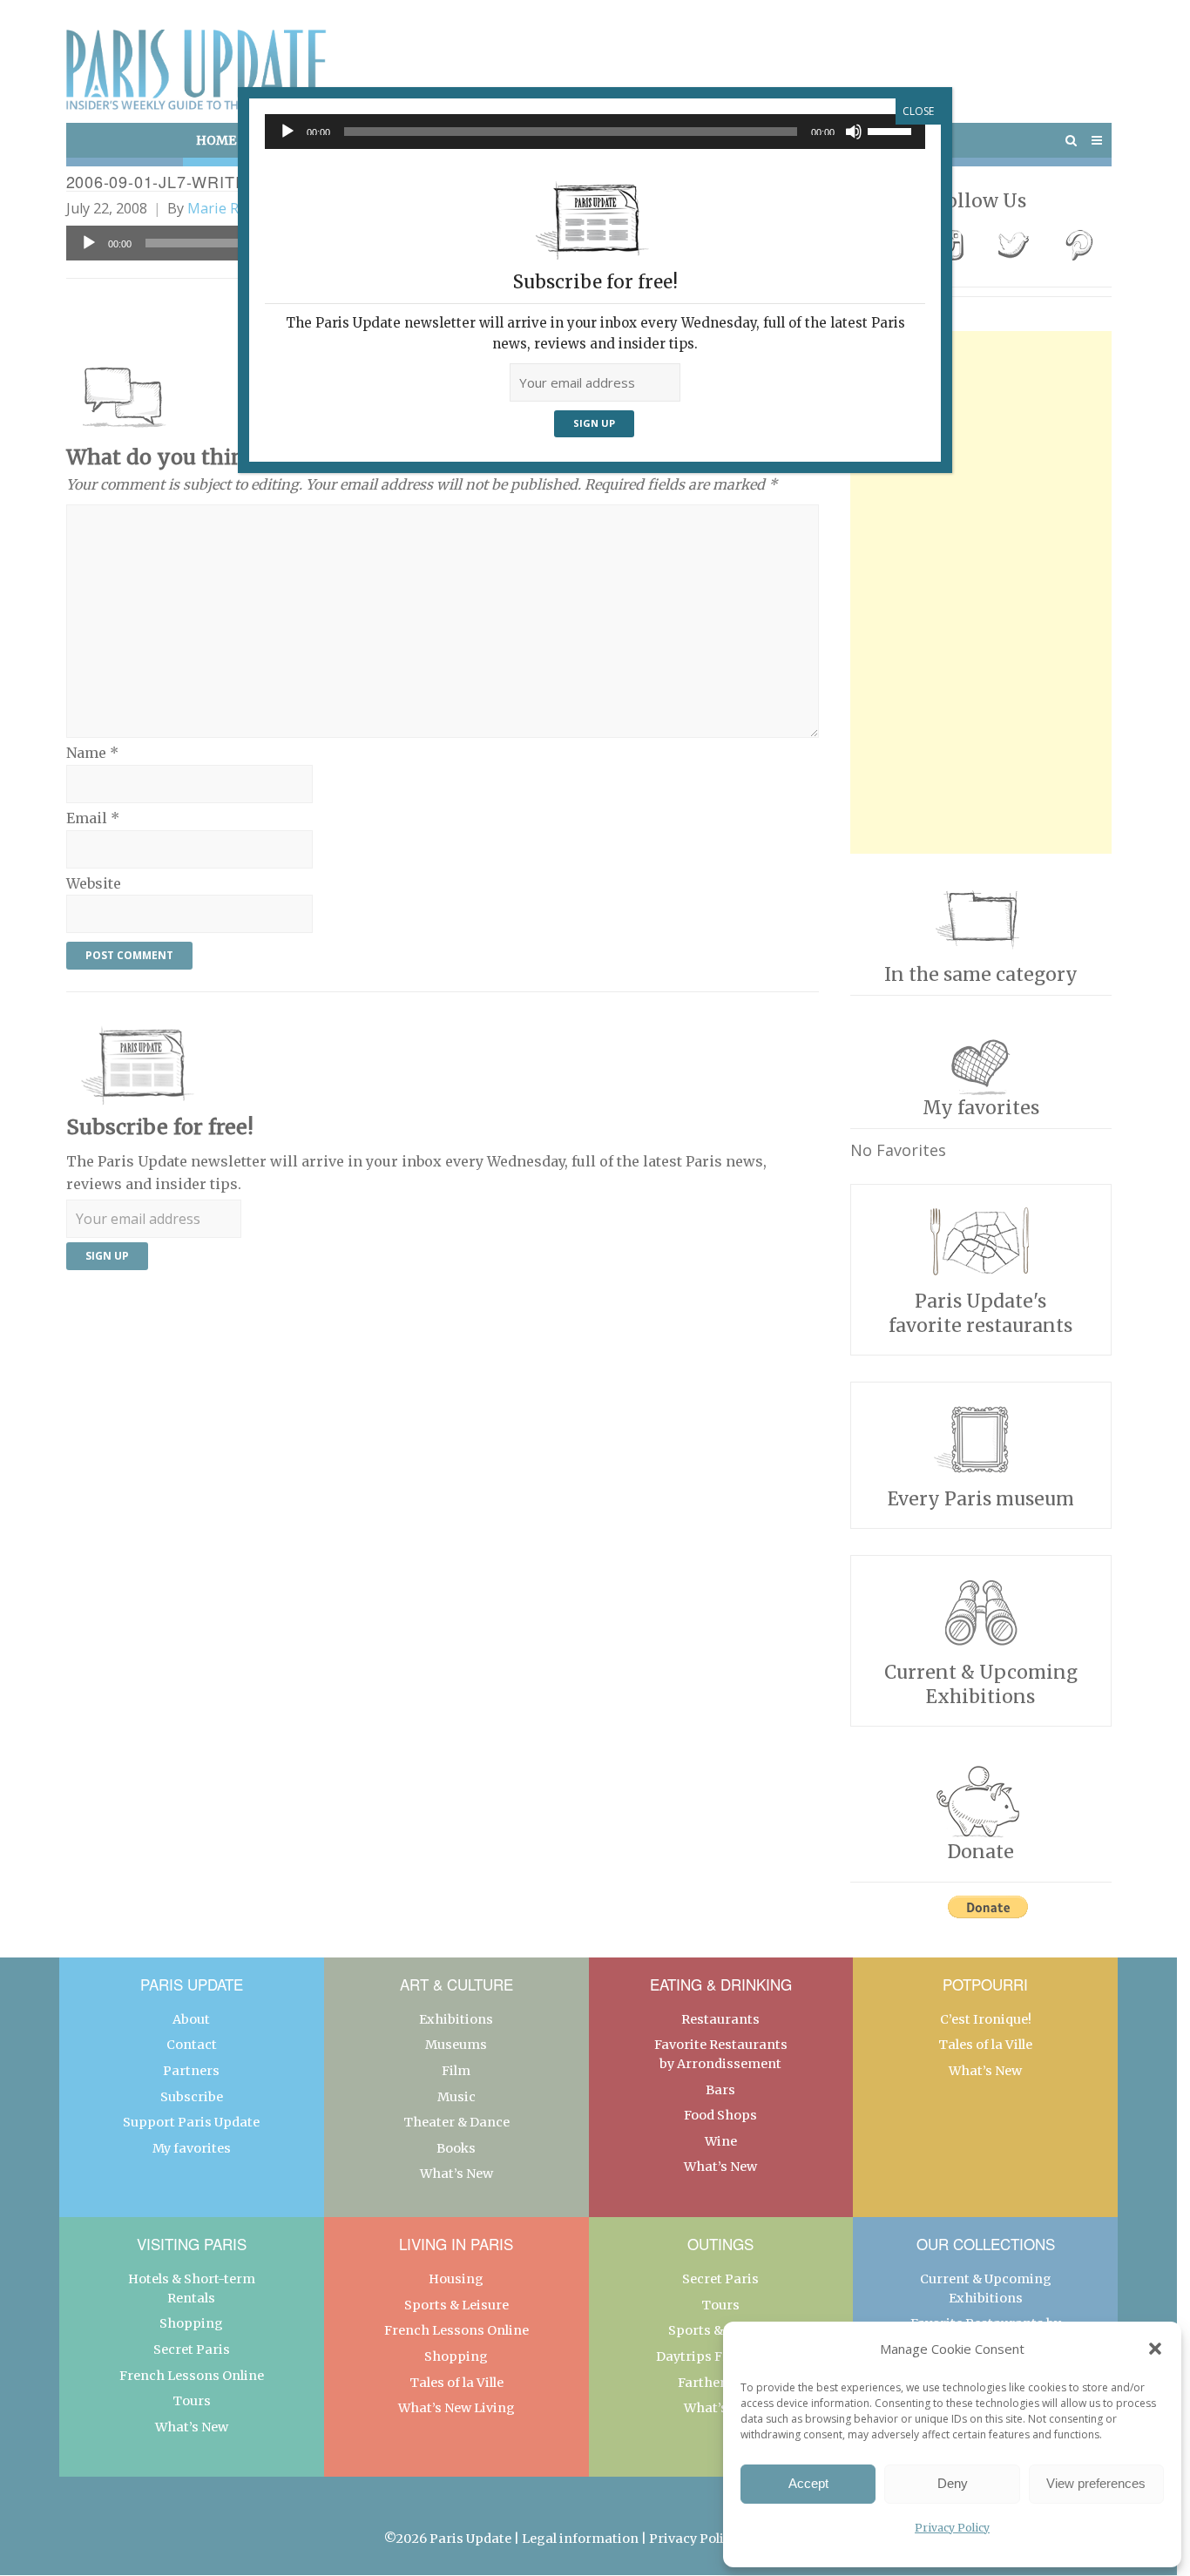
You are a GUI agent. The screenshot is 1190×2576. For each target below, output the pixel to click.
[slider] (892, 130)
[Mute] (854, 132)
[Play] (287, 132)
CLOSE (918, 111)
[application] (595, 132)
